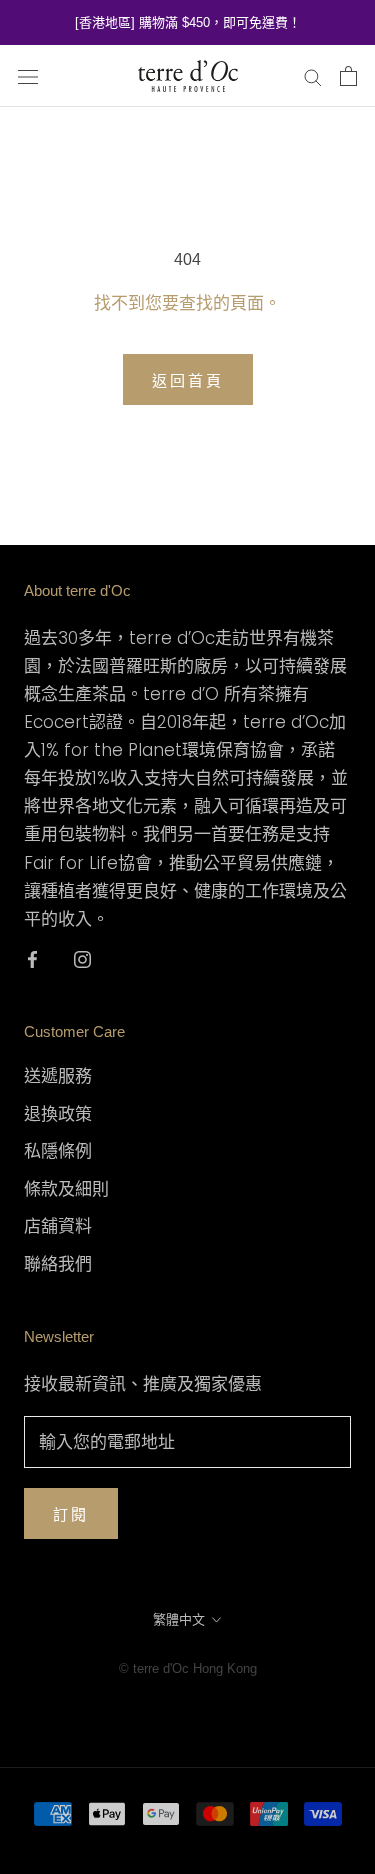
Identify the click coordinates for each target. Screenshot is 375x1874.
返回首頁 (188, 380)
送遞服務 (58, 1076)
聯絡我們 (58, 1264)
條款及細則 (66, 1189)
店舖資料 (58, 1226)
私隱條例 (58, 1151)
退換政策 (58, 1114)
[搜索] (313, 76)
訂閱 (71, 1514)
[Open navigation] (28, 76)
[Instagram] (82, 958)
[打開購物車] (348, 76)
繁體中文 (179, 1619)
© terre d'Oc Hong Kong (188, 1668)
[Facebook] (32, 958)
